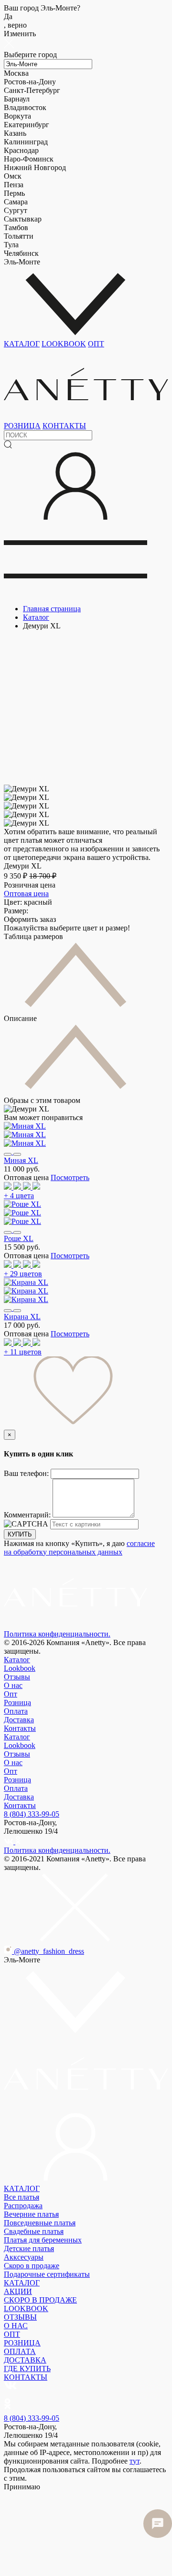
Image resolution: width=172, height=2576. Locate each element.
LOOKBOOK (64, 344)
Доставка (19, 1720)
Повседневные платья (40, 2223)
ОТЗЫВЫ (20, 2317)
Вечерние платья (31, 2214)
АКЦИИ (18, 2291)
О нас (13, 1685)
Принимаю (22, 2487)
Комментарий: (28, 1515)
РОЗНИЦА (22, 426)
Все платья (21, 2197)
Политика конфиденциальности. (57, 1634)
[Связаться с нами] (158, 2524)
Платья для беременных (43, 2240)
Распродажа (23, 2206)
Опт (11, 1694)
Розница (17, 1702)
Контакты (20, 1728)
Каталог (17, 1660)
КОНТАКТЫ (64, 426)
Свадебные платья (34, 2231)
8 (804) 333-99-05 (32, 1814)
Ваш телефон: (27, 1473)
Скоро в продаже (32, 2266)
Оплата (16, 1711)
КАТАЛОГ (22, 344)
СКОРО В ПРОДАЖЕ (40, 2300)
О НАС (16, 2326)
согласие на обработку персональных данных (79, 1548)
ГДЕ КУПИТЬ (27, 2369)
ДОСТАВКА (25, 2360)
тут (134, 2461)
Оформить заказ (30, 919)
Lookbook (20, 1668)
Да (15, 21)
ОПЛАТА (20, 2351)
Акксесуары (24, 2257)
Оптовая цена (26, 894)
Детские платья (29, 2248)
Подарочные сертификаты (47, 2274)
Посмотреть (70, 1177)
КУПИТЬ (20, 1534)
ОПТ (96, 344)
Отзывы (17, 1677)
